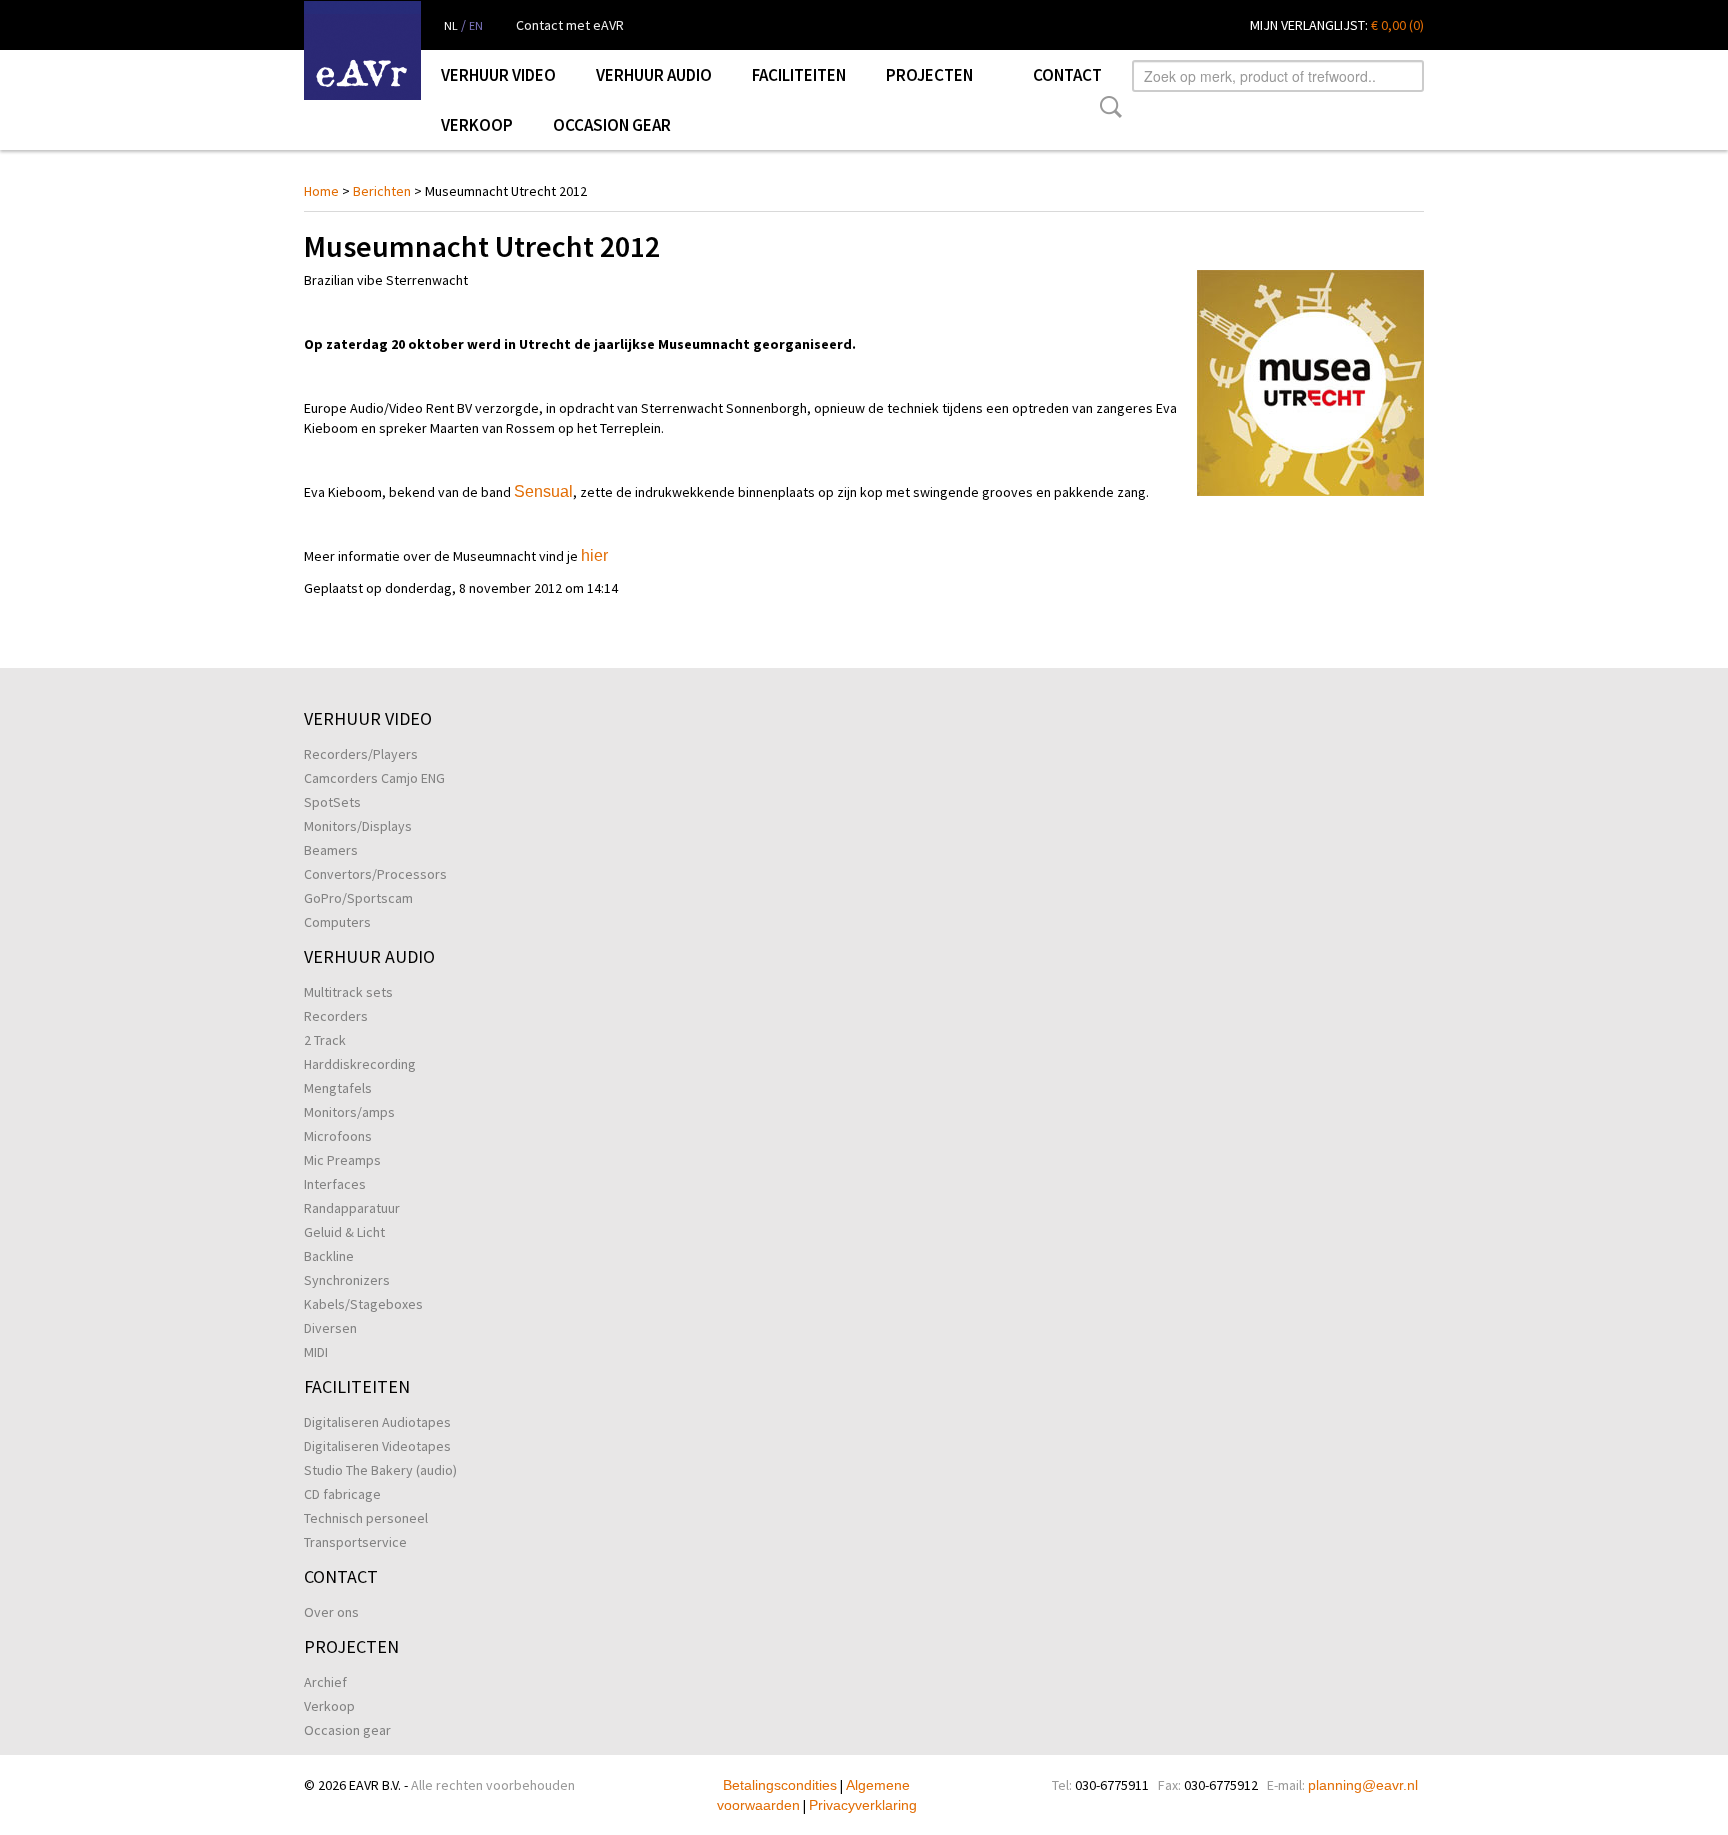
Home (321, 191)
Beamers (331, 850)
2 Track (325, 1040)
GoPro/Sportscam (358, 898)
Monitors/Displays (358, 826)
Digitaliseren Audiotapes (377, 1422)
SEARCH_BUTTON (1107, 107)
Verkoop (477, 125)
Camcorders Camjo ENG (374, 778)
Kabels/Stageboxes (363, 1304)
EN (476, 25)
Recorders (336, 1016)
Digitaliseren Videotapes (377, 1446)
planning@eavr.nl (1363, 1785)
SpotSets (332, 802)
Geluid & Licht (344, 1232)
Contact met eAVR (570, 25)
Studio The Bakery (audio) (380, 1470)
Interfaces (335, 1184)
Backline (329, 1256)
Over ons (331, 1612)
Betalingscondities (780, 1785)
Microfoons (338, 1136)
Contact (1067, 75)
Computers (337, 922)
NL (451, 25)
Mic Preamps (342, 1160)
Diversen (330, 1328)
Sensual (543, 491)
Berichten (382, 191)
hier (594, 555)
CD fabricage (342, 1494)
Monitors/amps (349, 1112)
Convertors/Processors (375, 874)
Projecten (929, 75)
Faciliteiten (799, 75)
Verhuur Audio (654, 75)
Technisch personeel (366, 1518)
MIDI (316, 1352)
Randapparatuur (352, 1208)
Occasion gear (612, 125)
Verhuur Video (498, 75)
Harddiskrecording (360, 1064)
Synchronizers (347, 1280)
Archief (325, 1682)
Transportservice (355, 1542)
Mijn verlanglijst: (1337, 25)
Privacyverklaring (863, 1805)
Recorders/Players (361, 754)
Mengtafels (338, 1088)
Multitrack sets (348, 992)
